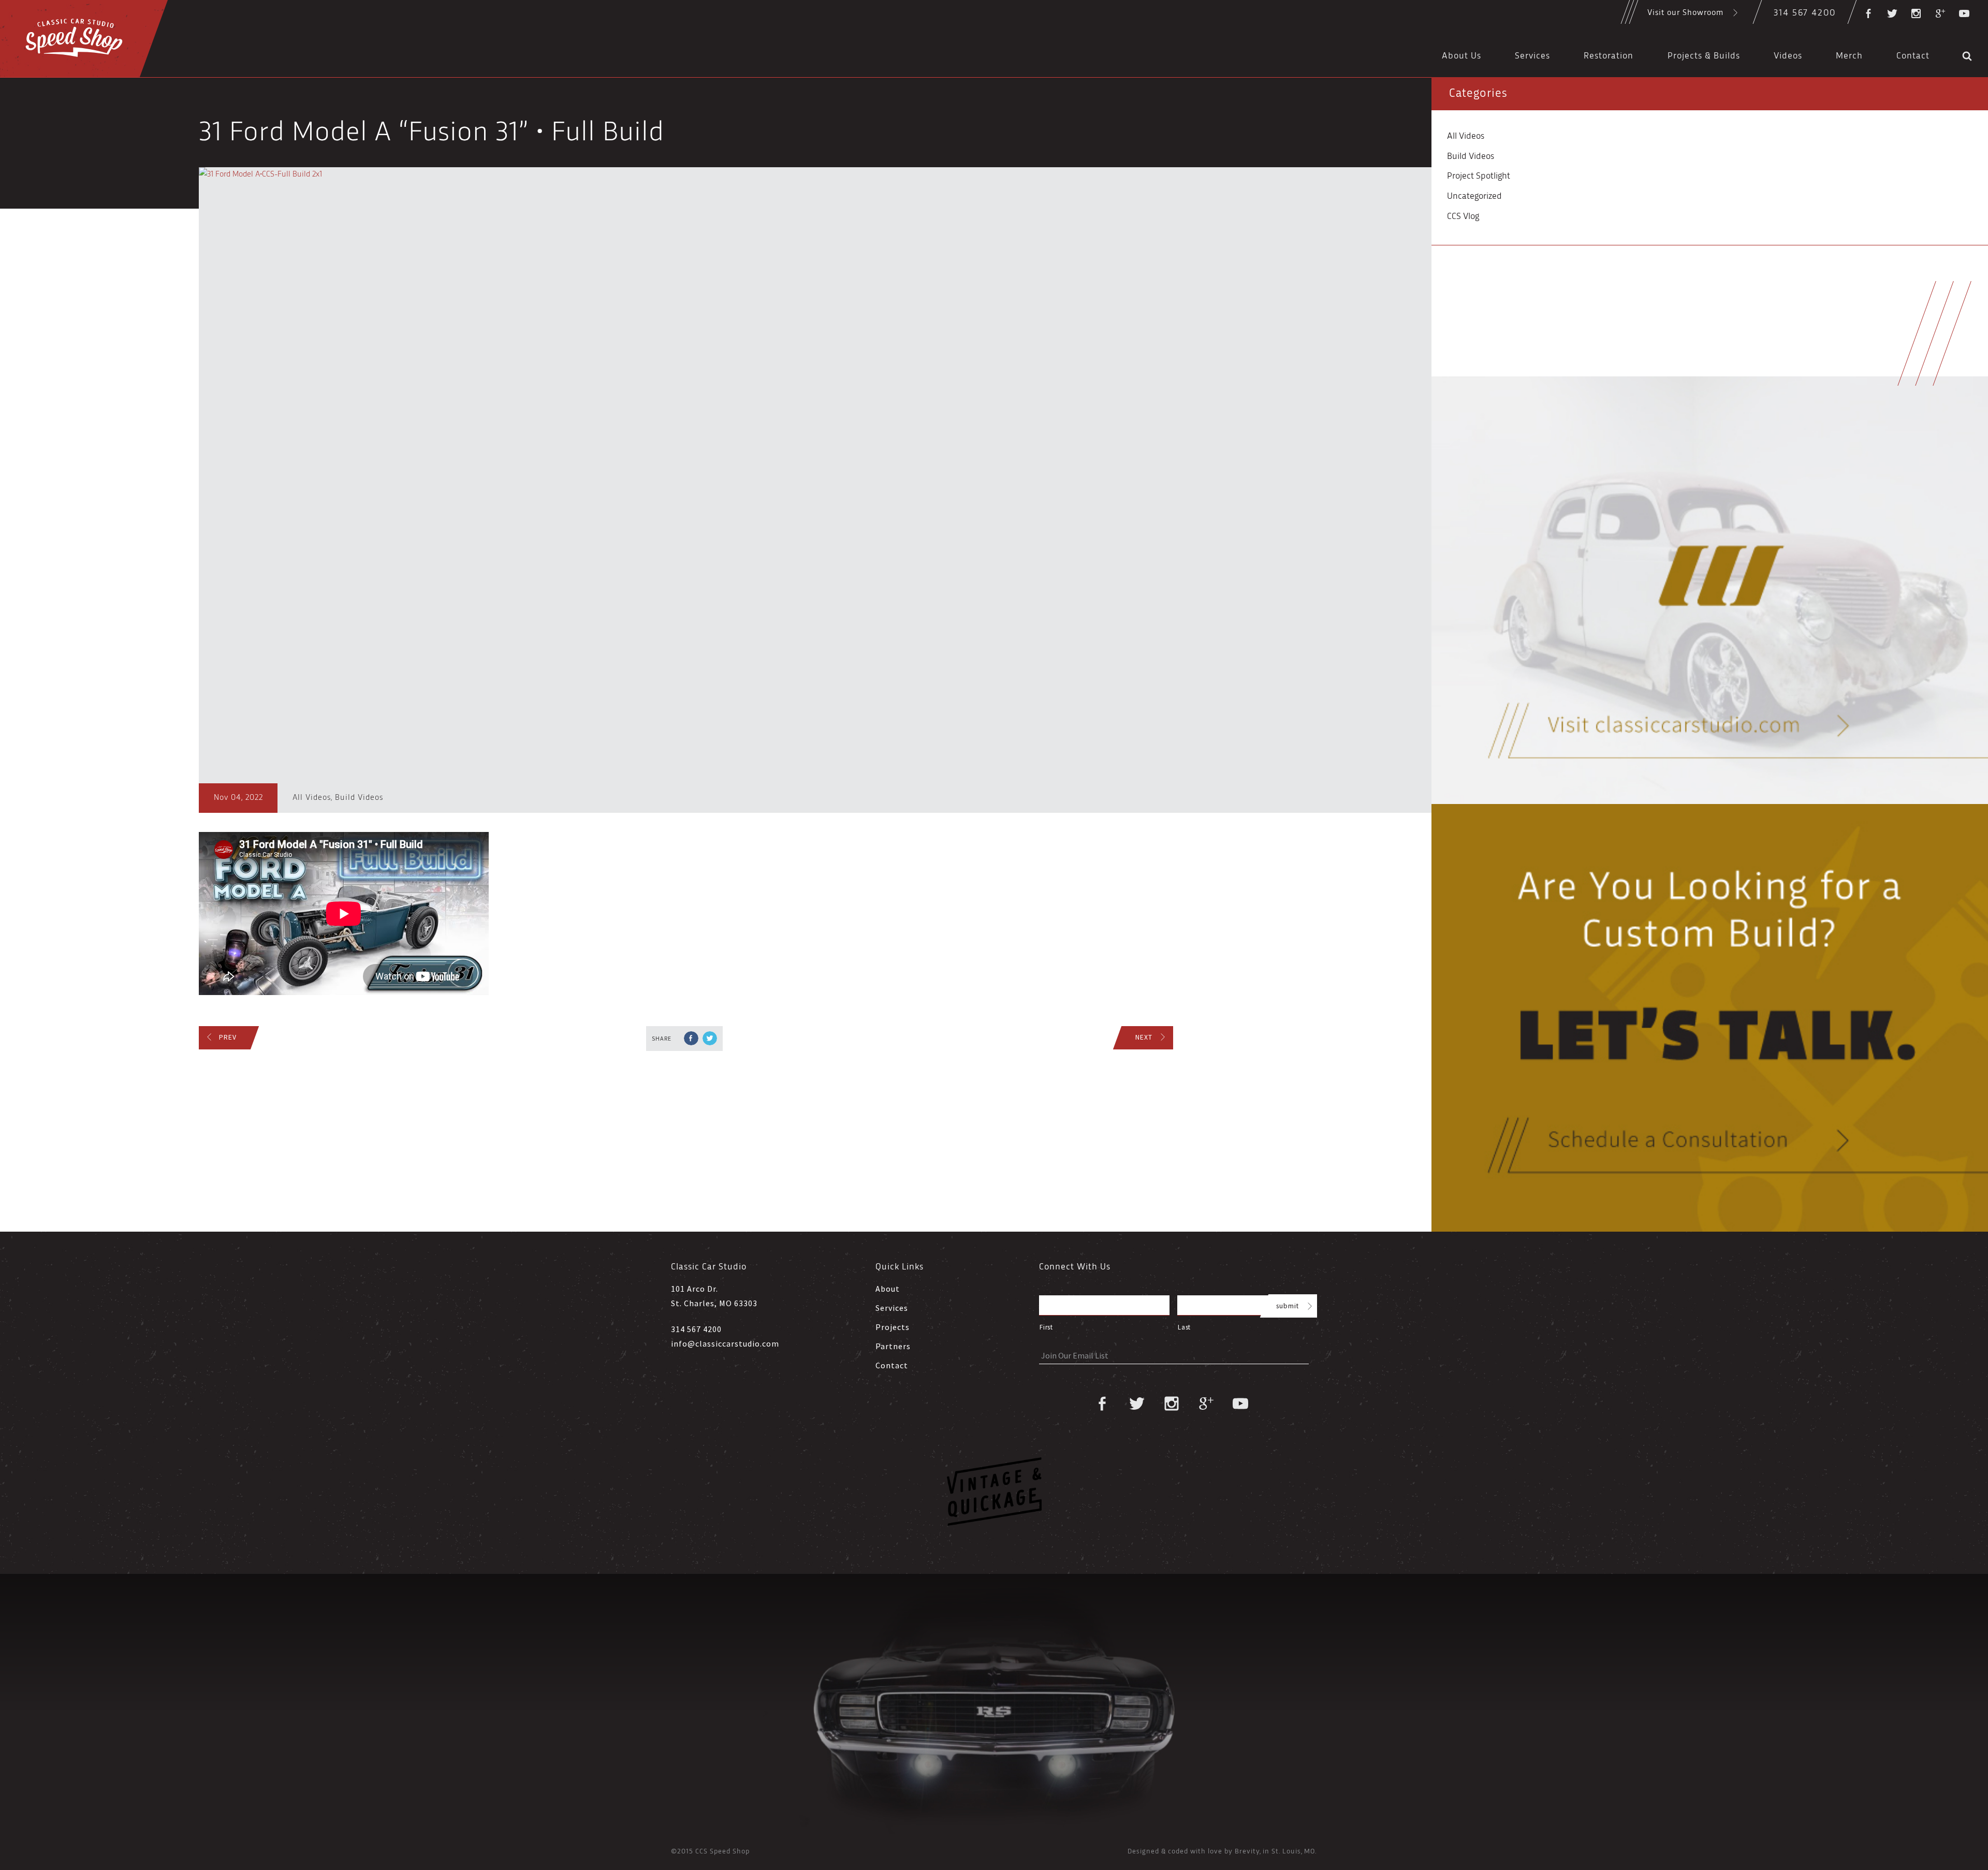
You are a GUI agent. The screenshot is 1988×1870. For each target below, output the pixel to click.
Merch (1849, 56)
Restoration (1609, 56)
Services (1532, 56)
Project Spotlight (1479, 176)
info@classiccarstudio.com (725, 1343)
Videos (1788, 56)
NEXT (1144, 1037)
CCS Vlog (1463, 217)
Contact (1913, 56)
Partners (893, 1346)
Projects (893, 1327)
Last (1184, 1327)
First (1046, 1327)
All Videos (312, 798)
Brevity (1247, 1852)
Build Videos (359, 798)
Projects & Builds (1704, 56)
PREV (228, 1037)
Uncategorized (1474, 196)
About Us (1461, 56)
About (888, 1289)
